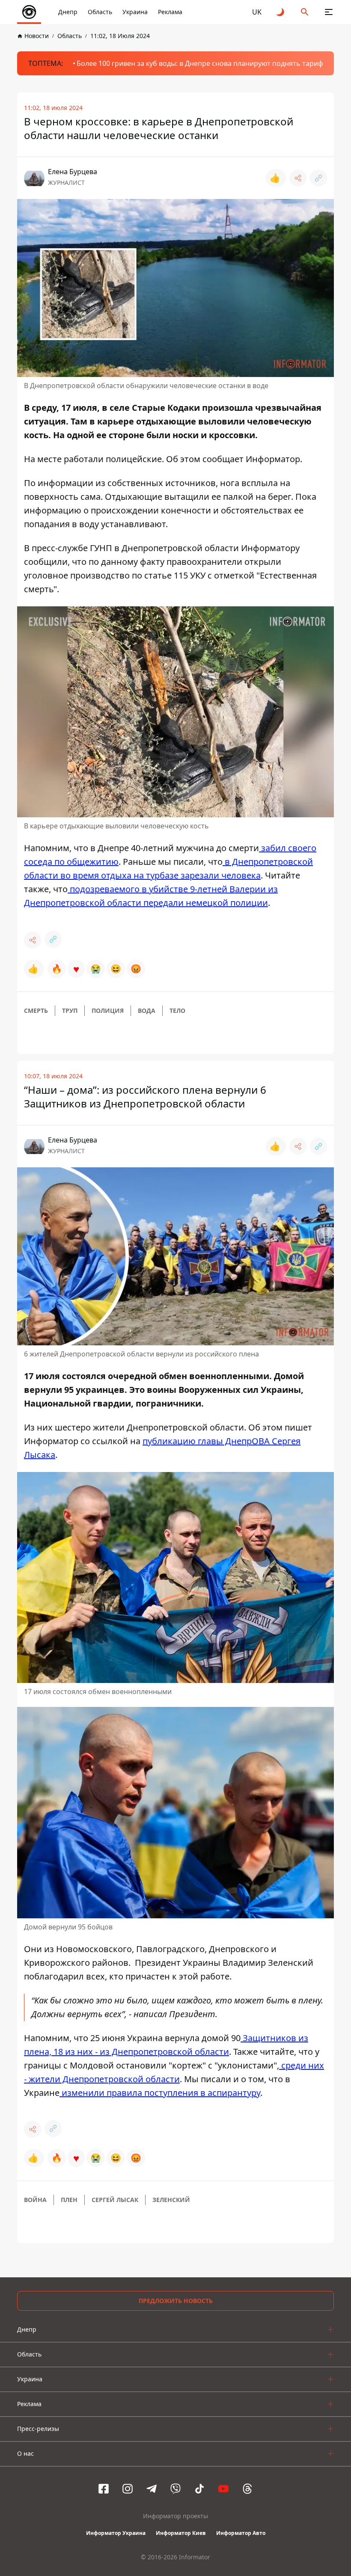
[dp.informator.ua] (29, 12)
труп (70, 1011)
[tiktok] (199, 2489)
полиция (108, 1011)
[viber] (175, 2489)
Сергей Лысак (115, 2200)
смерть (36, 1011)
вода (147, 1011)
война (35, 2200)
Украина (135, 12)
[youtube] (223, 2489)
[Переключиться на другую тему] (281, 12)
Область (100, 12)
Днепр (68, 12)
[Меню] (329, 12)
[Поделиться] (298, 178)
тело (177, 1011)
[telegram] (152, 2489)
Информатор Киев (181, 2533)
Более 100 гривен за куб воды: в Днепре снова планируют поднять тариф (200, 63)
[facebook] (104, 2489)
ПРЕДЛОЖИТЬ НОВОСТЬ (176, 2301)
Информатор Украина (116, 2533)
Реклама (170, 12)
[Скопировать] (318, 178)
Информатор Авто (241, 2533)
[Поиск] (305, 12)
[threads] (247, 2489)
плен (69, 2200)
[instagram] (128, 2489)
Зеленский (171, 2200)
